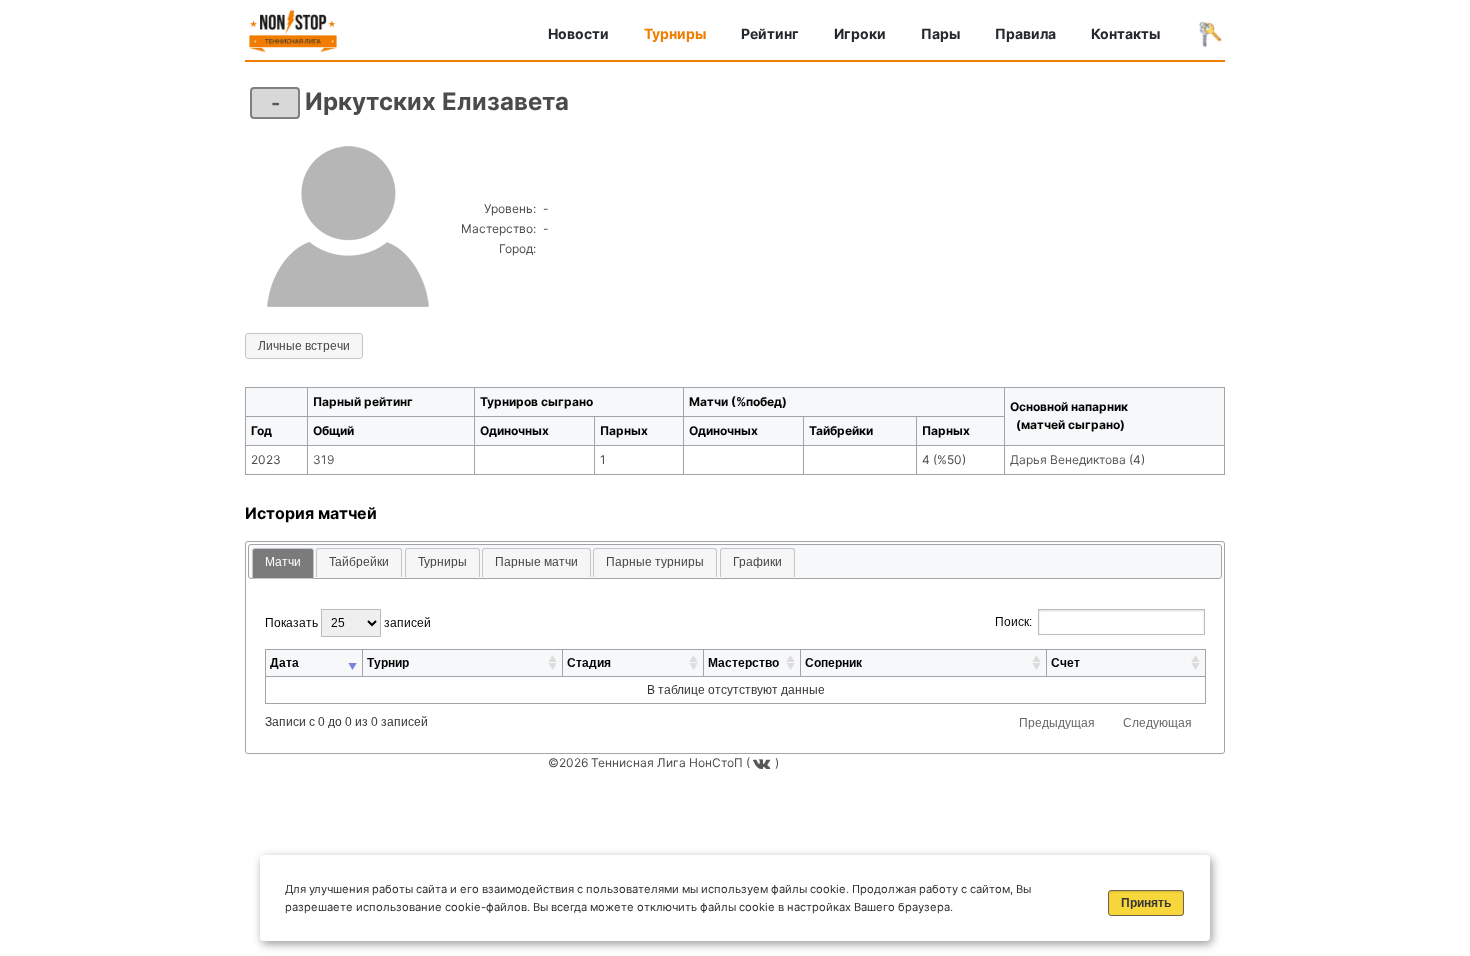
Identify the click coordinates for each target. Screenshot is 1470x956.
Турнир (388, 663)
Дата (284, 663)
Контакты (1125, 33)
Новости (578, 33)
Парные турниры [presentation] (655, 562)
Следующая (1157, 723)
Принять (1146, 903)
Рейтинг (770, 33)
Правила (1025, 33)
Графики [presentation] (757, 562)
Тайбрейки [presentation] (359, 562)
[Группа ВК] (764, 762)
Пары (940, 33)
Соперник (833, 663)
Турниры (675, 33)
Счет (1065, 663)
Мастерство (743, 663)
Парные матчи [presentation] (536, 562)
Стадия (589, 663)
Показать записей (348, 623)
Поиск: (1013, 622)
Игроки (860, 33)
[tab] (283, 563)
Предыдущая (1057, 723)
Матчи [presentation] (283, 562)
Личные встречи (304, 346)
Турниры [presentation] (442, 562)
